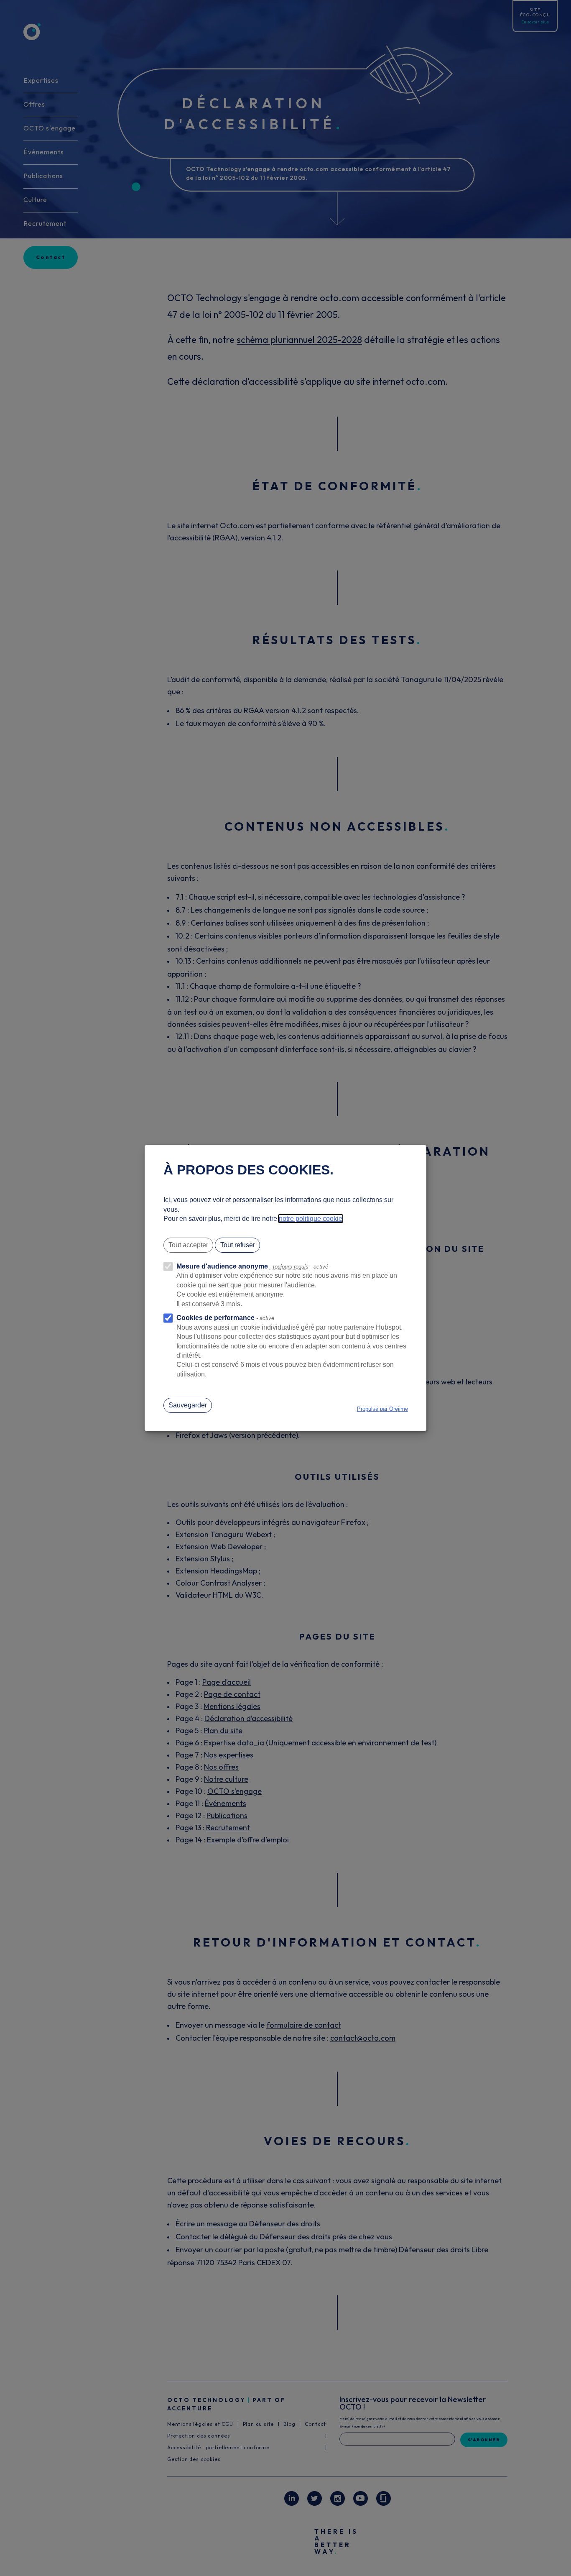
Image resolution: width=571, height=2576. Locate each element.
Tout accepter (188, 1245)
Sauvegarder (188, 1405)
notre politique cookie (311, 1219)
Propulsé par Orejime (382, 1409)
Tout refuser (238, 1245)
